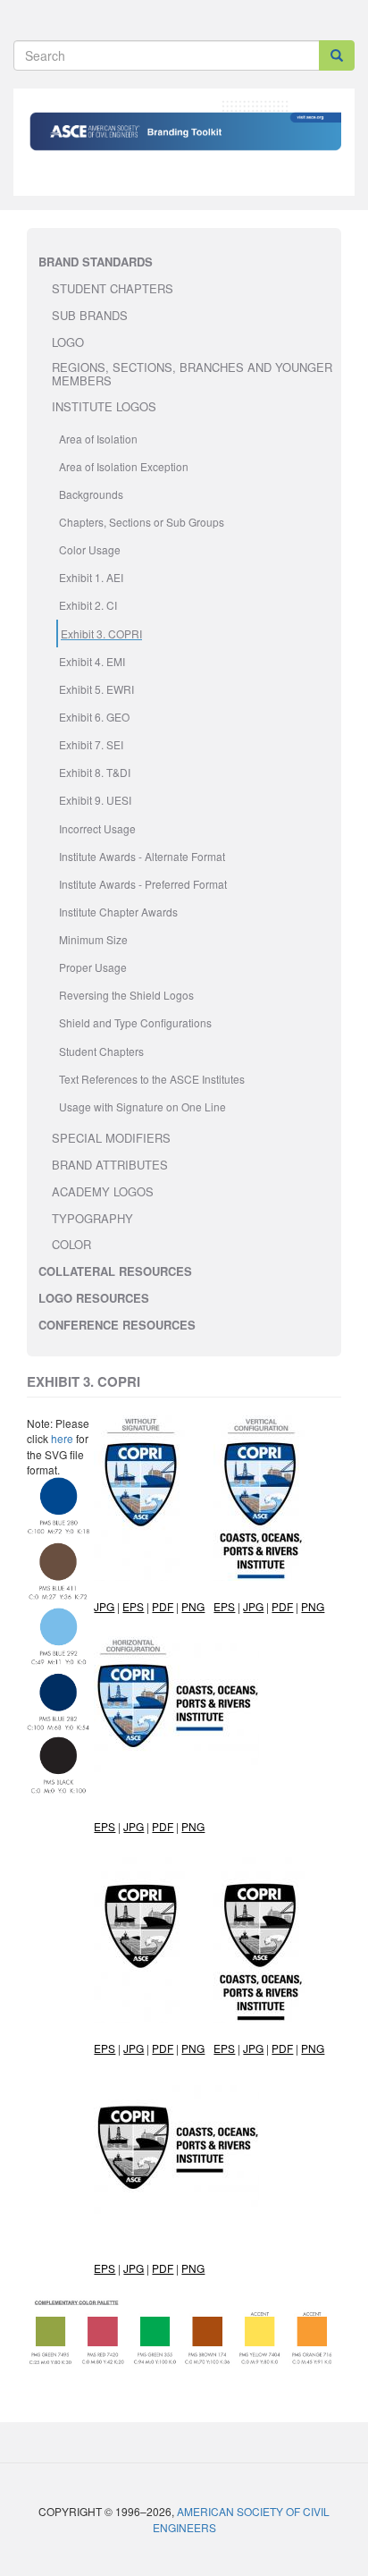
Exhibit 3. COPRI (101, 633)
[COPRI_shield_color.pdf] (163, 1606)
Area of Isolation (98, 439)
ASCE (322, 120)
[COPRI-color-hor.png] (193, 1826)
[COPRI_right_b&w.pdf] (163, 2268)
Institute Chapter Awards (118, 912)
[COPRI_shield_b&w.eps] (105, 2048)
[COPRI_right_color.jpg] (134, 1826)
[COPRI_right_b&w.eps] (105, 2268)
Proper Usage (93, 967)
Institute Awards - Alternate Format (142, 856)
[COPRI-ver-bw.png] (313, 2048)
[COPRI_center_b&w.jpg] (253, 2048)
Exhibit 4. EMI (92, 661)
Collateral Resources (115, 1271)
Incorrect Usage (97, 828)
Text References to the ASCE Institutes (152, 1079)
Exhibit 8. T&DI (95, 772)
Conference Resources (117, 1325)
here (62, 1438)
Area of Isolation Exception (124, 466)
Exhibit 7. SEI (91, 744)
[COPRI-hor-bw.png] (193, 2268)
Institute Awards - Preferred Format (143, 884)
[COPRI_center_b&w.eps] (224, 2048)
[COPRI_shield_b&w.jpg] (134, 2048)
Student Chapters (101, 1051)
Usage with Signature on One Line (142, 1106)
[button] (58, 1635)
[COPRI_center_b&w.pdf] (282, 2048)
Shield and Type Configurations (135, 1022)
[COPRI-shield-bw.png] (193, 2048)
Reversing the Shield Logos (126, 995)
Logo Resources (94, 1298)
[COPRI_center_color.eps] (224, 1606)
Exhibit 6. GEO (94, 717)
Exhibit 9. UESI (95, 800)
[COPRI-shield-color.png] (193, 1606)
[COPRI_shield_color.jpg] (104, 1606)
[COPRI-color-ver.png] (313, 1606)
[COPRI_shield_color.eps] (133, 1606)
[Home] (184, 149)
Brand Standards (96, 262)
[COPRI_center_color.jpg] (253, 1606)
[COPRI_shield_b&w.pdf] (163, 2048)
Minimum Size (93, 939)
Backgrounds (91, 494)
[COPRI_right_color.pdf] (163, 1826)
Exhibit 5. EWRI (96, 689)
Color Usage (90, 549)
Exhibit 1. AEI (91, 577)
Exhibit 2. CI (88, 605)
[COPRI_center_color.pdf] (282, 1606)
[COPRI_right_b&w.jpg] (134, 2268)
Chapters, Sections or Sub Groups (142, 522)
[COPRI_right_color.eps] (105, 1826)
